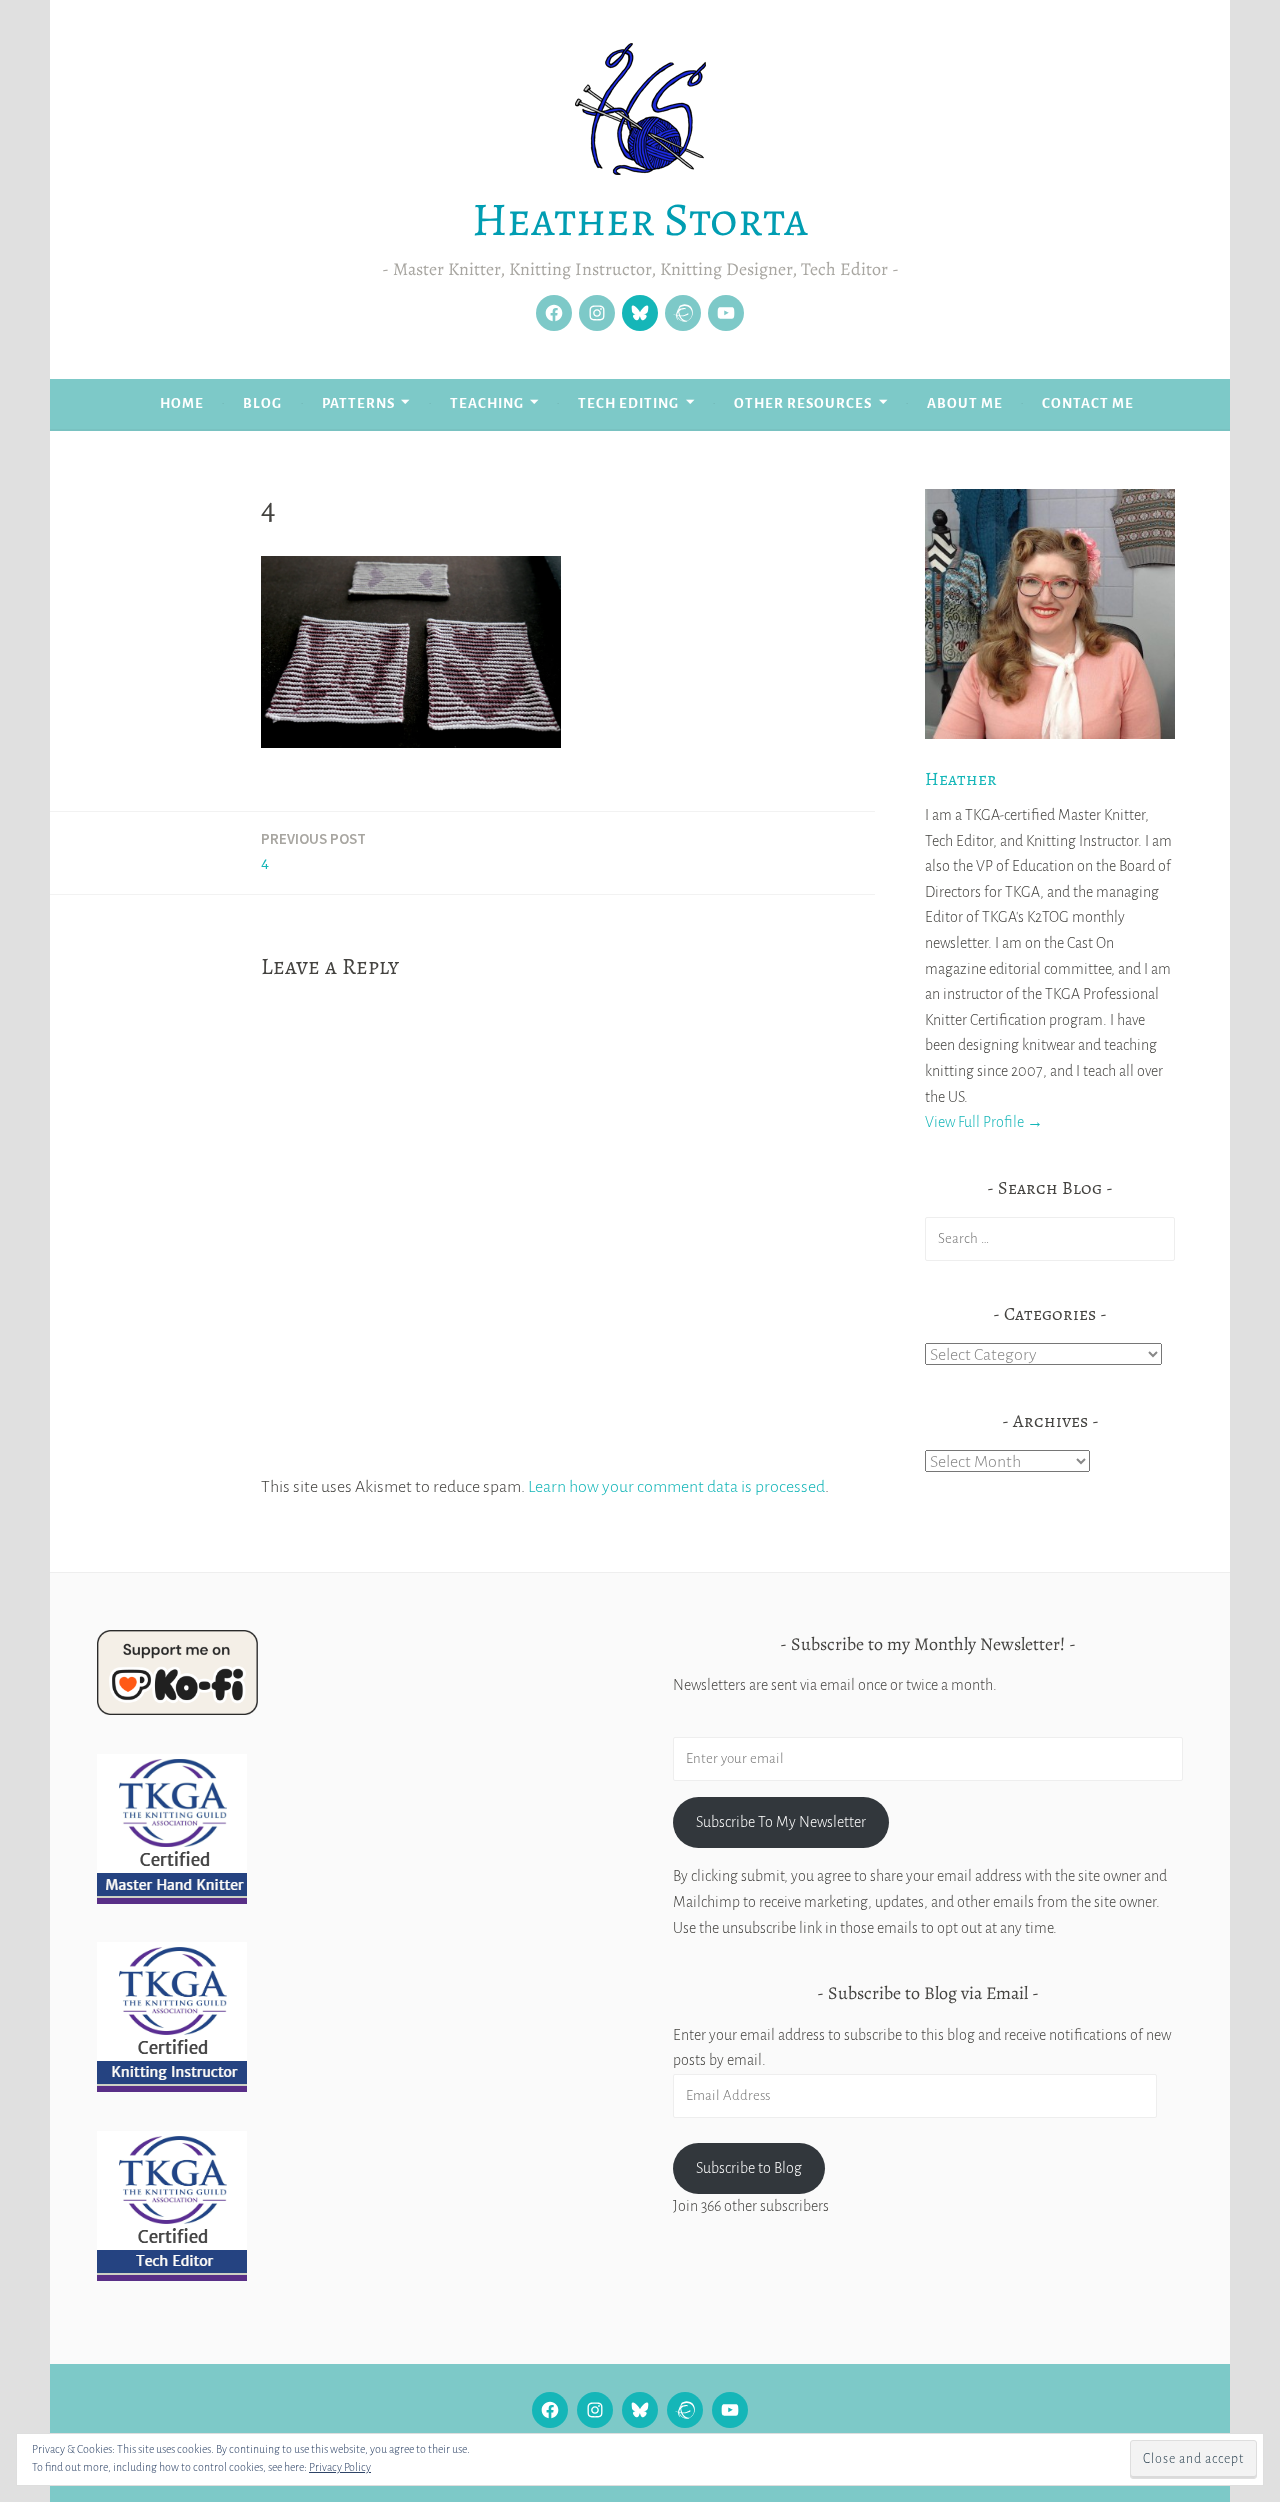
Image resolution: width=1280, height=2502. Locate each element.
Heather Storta (640, 219)
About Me (965, 403)
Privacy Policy (340, 2467)
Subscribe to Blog (749, 2168)
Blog (262, 403)
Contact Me (1088, 403)
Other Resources (803, 403)
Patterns (358, 403)
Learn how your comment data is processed (676, 1487)
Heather (961, 779)
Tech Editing (628, 403)
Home (182, 403)
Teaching (487, 403)
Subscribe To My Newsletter (781, 1822)
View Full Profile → (984, 1122)
